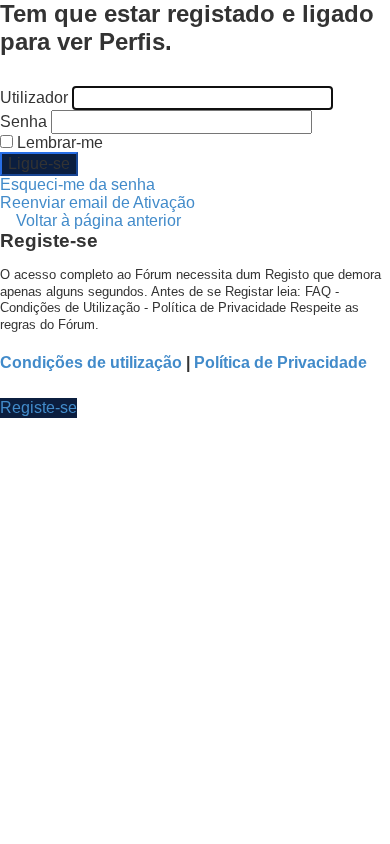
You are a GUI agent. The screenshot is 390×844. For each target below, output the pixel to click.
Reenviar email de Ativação (97, 202)
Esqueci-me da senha (77, 184)
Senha (23, 121)
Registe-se (38, 407)
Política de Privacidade (280, 362)
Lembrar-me (58, 142)
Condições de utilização (91, 362)
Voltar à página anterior (98, 220)
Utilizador (34, 97)
